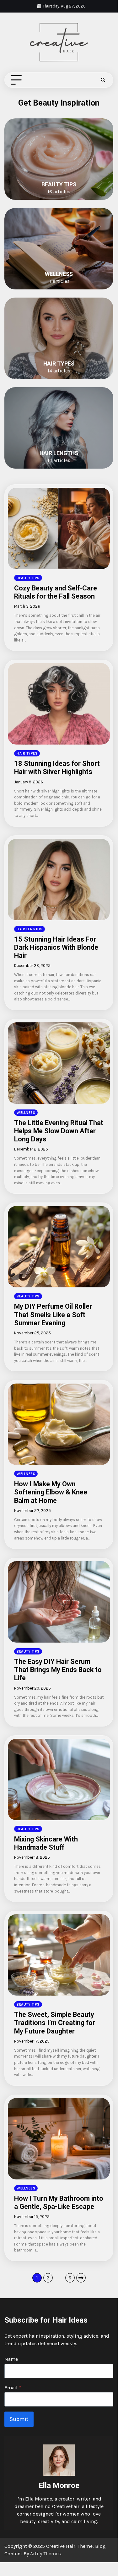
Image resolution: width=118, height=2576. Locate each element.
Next (81, 2278)
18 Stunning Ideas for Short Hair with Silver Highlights (57, 768)
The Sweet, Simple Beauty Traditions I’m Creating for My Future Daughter (55, 2023)
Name (11, 2359)
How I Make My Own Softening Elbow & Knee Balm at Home (51, 1492)
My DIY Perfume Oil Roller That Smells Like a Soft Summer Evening (53, 1314)
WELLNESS (59, 274)
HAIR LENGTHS (59, 453)
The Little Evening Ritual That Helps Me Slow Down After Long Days (59, 1131)
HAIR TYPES (59, 364)
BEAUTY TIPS (59, 184)
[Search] (103, 80)
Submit (19, 2419)
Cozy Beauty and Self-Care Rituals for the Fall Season (56, 592)
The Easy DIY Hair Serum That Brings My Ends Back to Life (58, 1670)
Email (13, 2388)
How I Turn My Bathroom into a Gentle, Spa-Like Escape (59, 2202)
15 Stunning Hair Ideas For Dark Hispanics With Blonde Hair (56, 947)
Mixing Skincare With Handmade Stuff (46, 1843)
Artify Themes (46, 2554)
